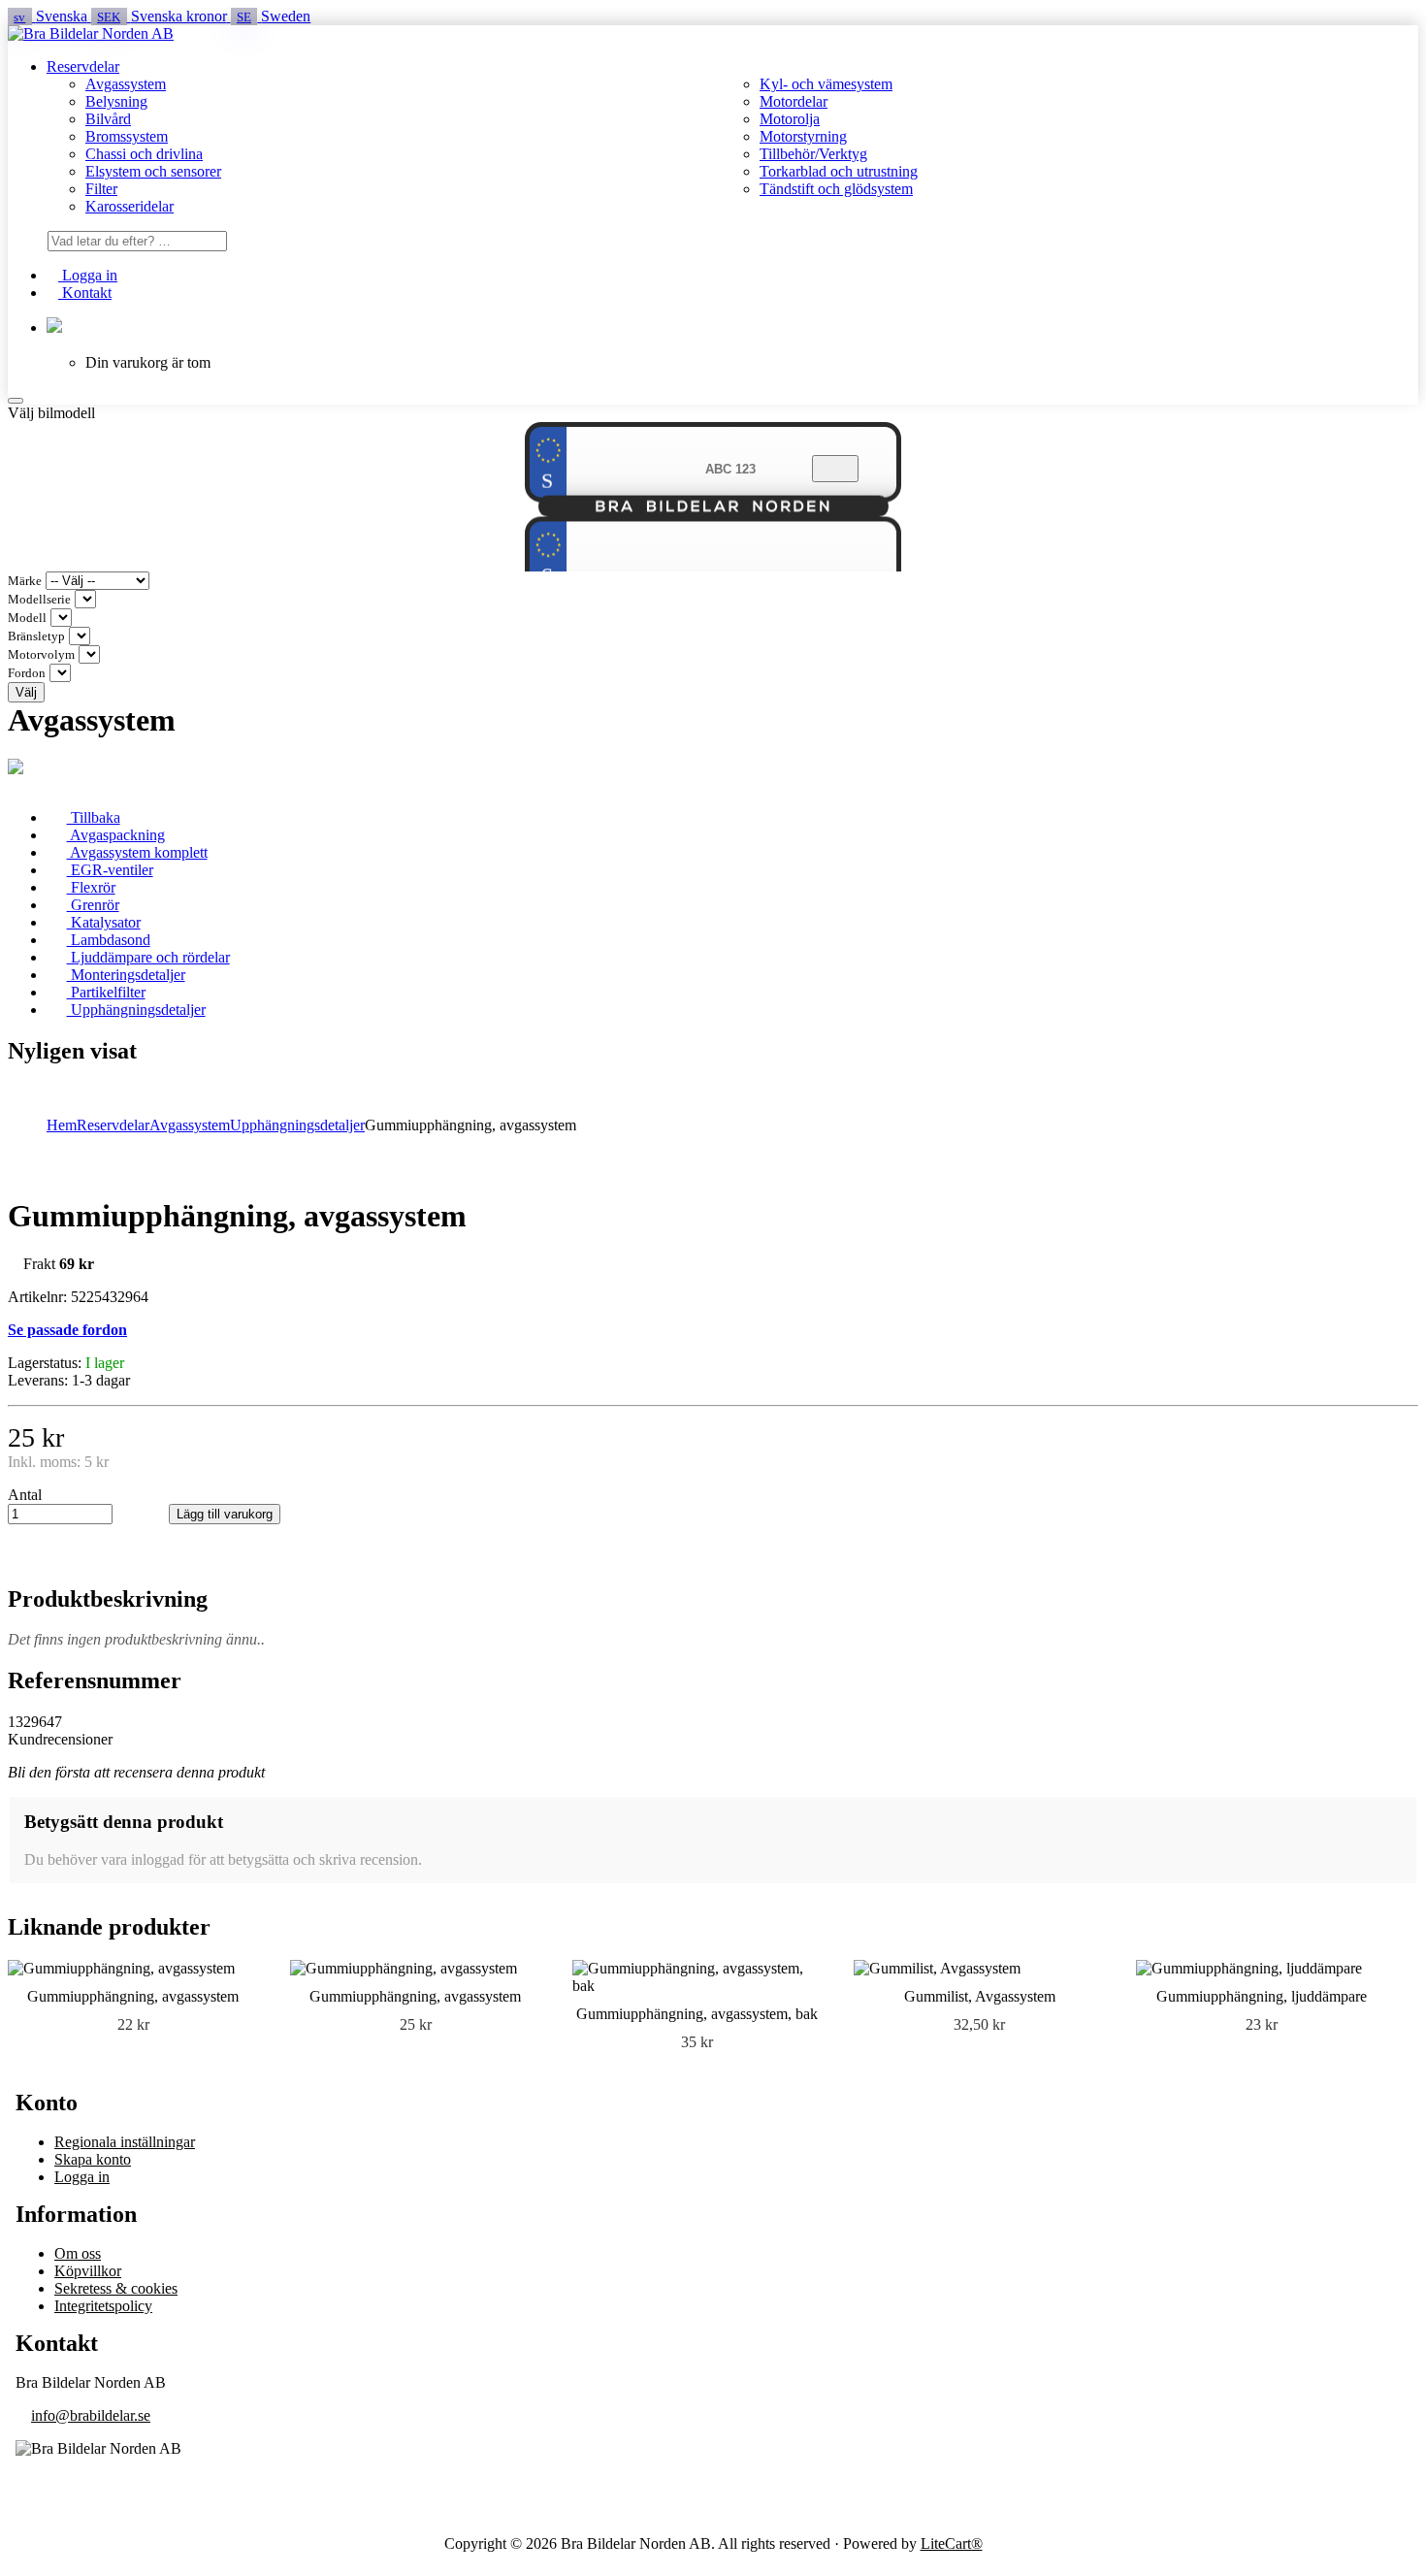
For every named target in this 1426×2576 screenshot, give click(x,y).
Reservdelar (83, 66)
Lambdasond (109, 940)
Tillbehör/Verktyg (813, 154)
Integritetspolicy (103, 2306)
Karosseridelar (130, 206)
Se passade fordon (67, 1330)
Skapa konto (93, 2159)
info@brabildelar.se (91, 2415)
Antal (25, 1495)
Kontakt (85, 293)
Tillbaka (94, 817)
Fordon (27, 673)
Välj (26, 692)
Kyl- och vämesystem (826, 84)
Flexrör (91, 887)
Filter (101, 189)
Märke (25, 581)
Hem (62, 1125)
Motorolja (790, 119)
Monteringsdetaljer (126, 975)
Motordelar (794, 101)
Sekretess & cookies (116, 2288)
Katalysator (104, 922)
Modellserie (39, 600)
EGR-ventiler (110, 870)
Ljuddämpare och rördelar (148, 957)
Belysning (116, 101)
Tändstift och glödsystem (836, 189)
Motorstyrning (803, 136)
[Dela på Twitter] (85, 1555)
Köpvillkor (88, 2271)
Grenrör (93, 905)
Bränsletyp (36, 636)
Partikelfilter (106, 992)
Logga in (88, 275)
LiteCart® (952, 2543)
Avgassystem (126, 84)
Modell (27, 618)
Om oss (78, 2253)
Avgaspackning (116, 835)
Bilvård (108, 119)
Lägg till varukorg (225, 1514)
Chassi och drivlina (144, 154)
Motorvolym (41, 655)
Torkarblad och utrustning (839, 171)
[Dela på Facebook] (50, 1555)
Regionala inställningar (125, 2142)
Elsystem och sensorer (153, 171)
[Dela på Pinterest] (120, 1555)
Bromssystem (127, 136)
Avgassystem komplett (137, 852)
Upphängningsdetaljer (136, 1010)
